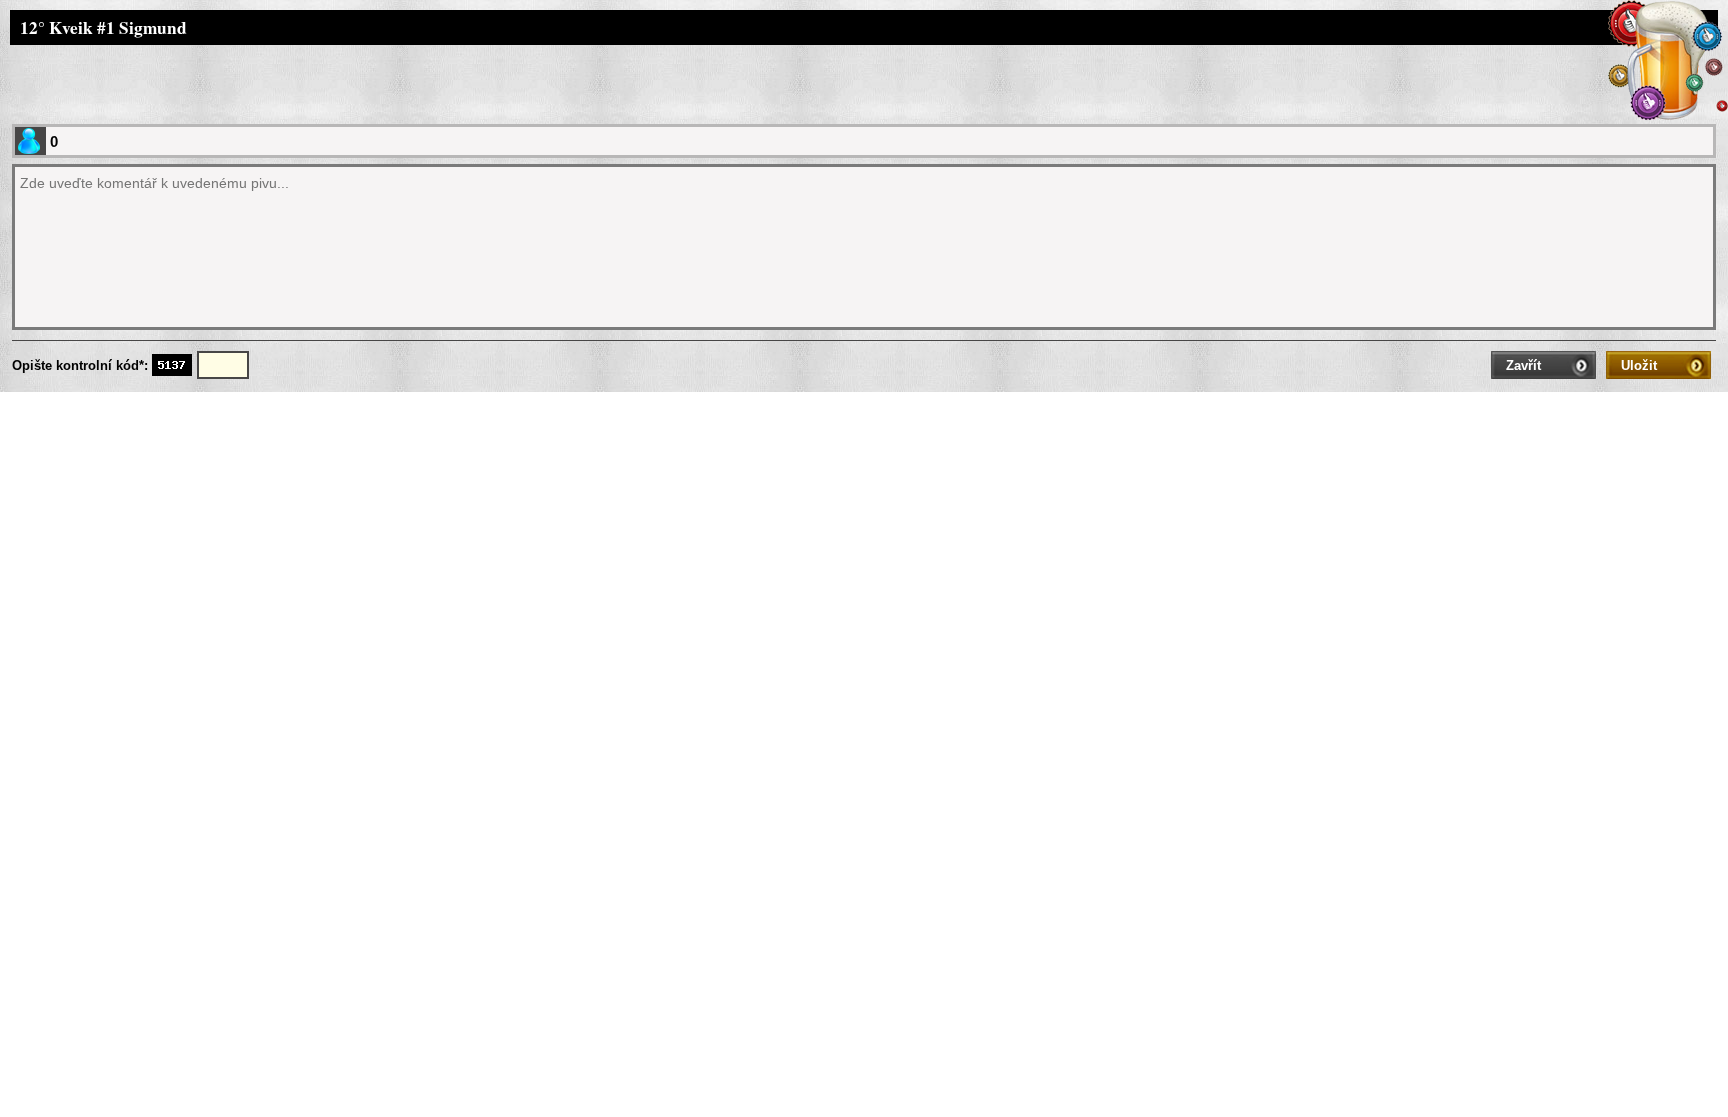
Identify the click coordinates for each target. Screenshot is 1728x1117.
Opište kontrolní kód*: (82, 365)
